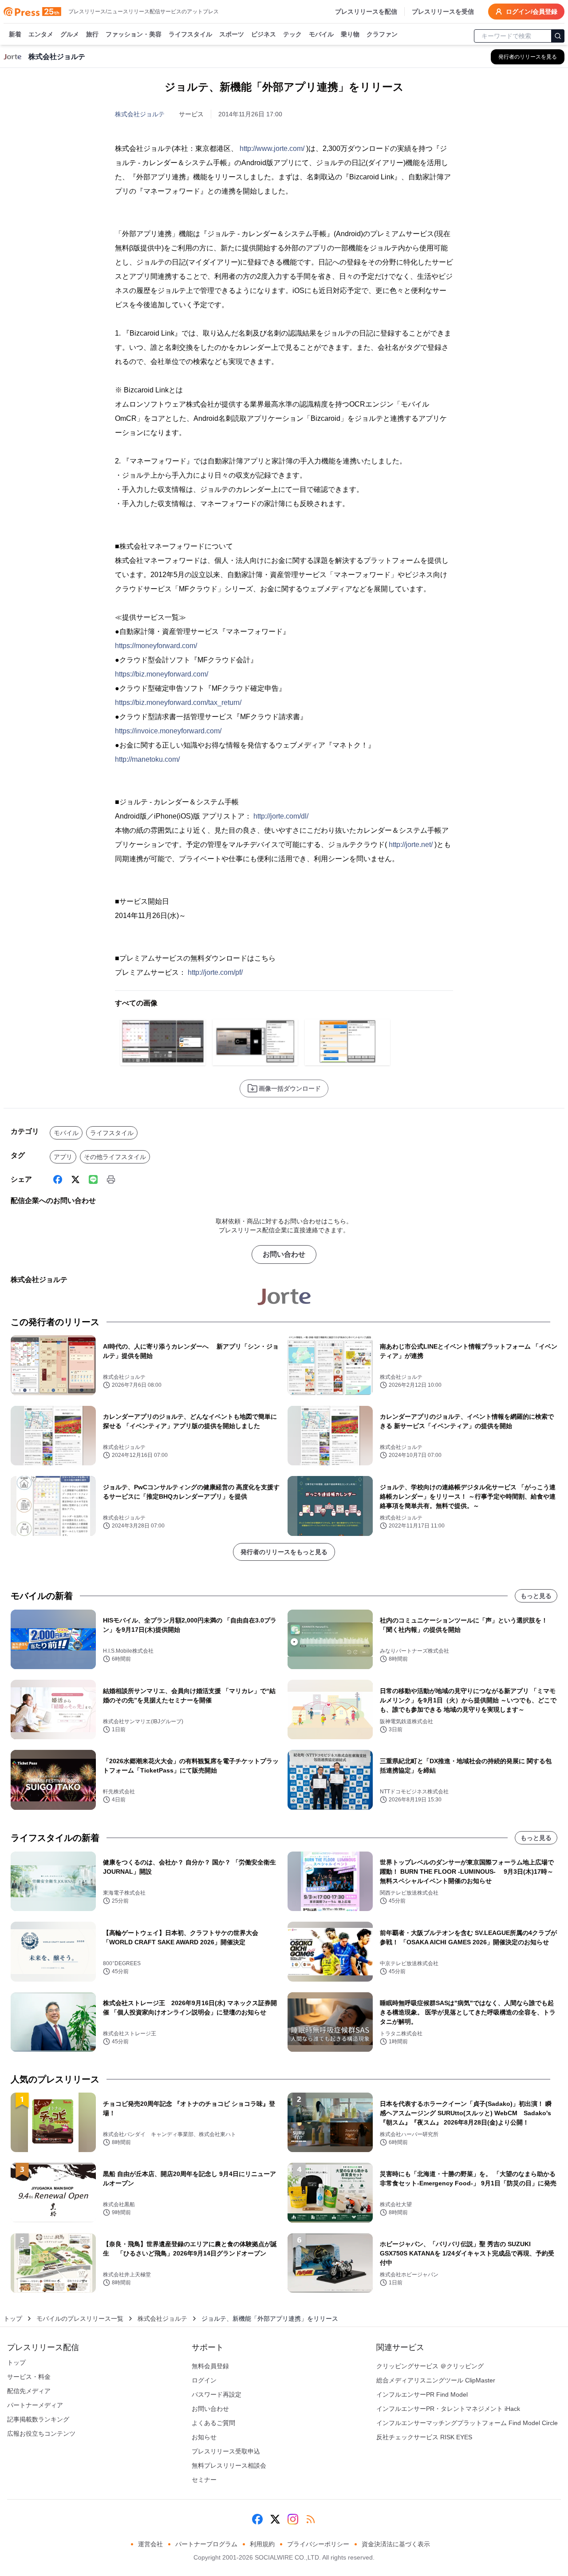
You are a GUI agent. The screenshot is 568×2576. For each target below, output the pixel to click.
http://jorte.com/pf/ (215, 972)
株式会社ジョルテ (140, 114)
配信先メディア (29, 2391)
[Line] (93, 1179)
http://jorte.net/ (411, 845)
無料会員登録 (210, 2366)
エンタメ (41, 34)
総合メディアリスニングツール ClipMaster (436, 2380)
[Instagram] (293, 2519)
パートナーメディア (35, 2405)
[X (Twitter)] (75, 1179)
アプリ (63, 1157)
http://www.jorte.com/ (272, 148)
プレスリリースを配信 (366, 12)
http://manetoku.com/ (147, 759)
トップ (13, 2319)
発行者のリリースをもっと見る (284, 1552)
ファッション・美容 (134, 34)
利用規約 (262, 2544)
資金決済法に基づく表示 (396, 2544)
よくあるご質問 (213, 2423)
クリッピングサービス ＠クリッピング (430, 2366)
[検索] (558, 36)
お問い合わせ (284, 1254)
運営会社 (150, 2544)
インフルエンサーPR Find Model (422, 2394)
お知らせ (204, 2437)
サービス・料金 (29, 2377)
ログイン (204, 2380)
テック (292, 34)
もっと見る (536, 1596)
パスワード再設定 (217, 2394)
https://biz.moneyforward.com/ (162, 674)
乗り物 (350, 34)
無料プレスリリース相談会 (229, 2465)
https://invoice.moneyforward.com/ (168, 731)
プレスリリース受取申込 (226, 2451)
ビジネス (264, 34)
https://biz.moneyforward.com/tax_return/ (178, 702)
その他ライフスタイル (115, 1157)
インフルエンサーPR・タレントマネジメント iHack (448, 2409)
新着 (15, 34)
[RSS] (311, 2519)
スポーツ (232, 34)
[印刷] (111, 1179)
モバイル (321, 34)
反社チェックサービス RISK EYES (424, 2437)
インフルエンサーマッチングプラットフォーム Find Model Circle (467, 2423)
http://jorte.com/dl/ (281, 816)
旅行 (92, 34)
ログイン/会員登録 (532, 12)
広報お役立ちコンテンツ (41, 2434)
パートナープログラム (206, 2544)
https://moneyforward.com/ (156, 646)
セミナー (204, 2480)
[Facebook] (58, 1179)
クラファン (382, 34)
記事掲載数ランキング (38, 2419)
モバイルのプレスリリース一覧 (80, 2319)
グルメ (70, 34)
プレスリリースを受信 (443, 12)
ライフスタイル (190, 34)
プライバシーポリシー (318, 2544)
